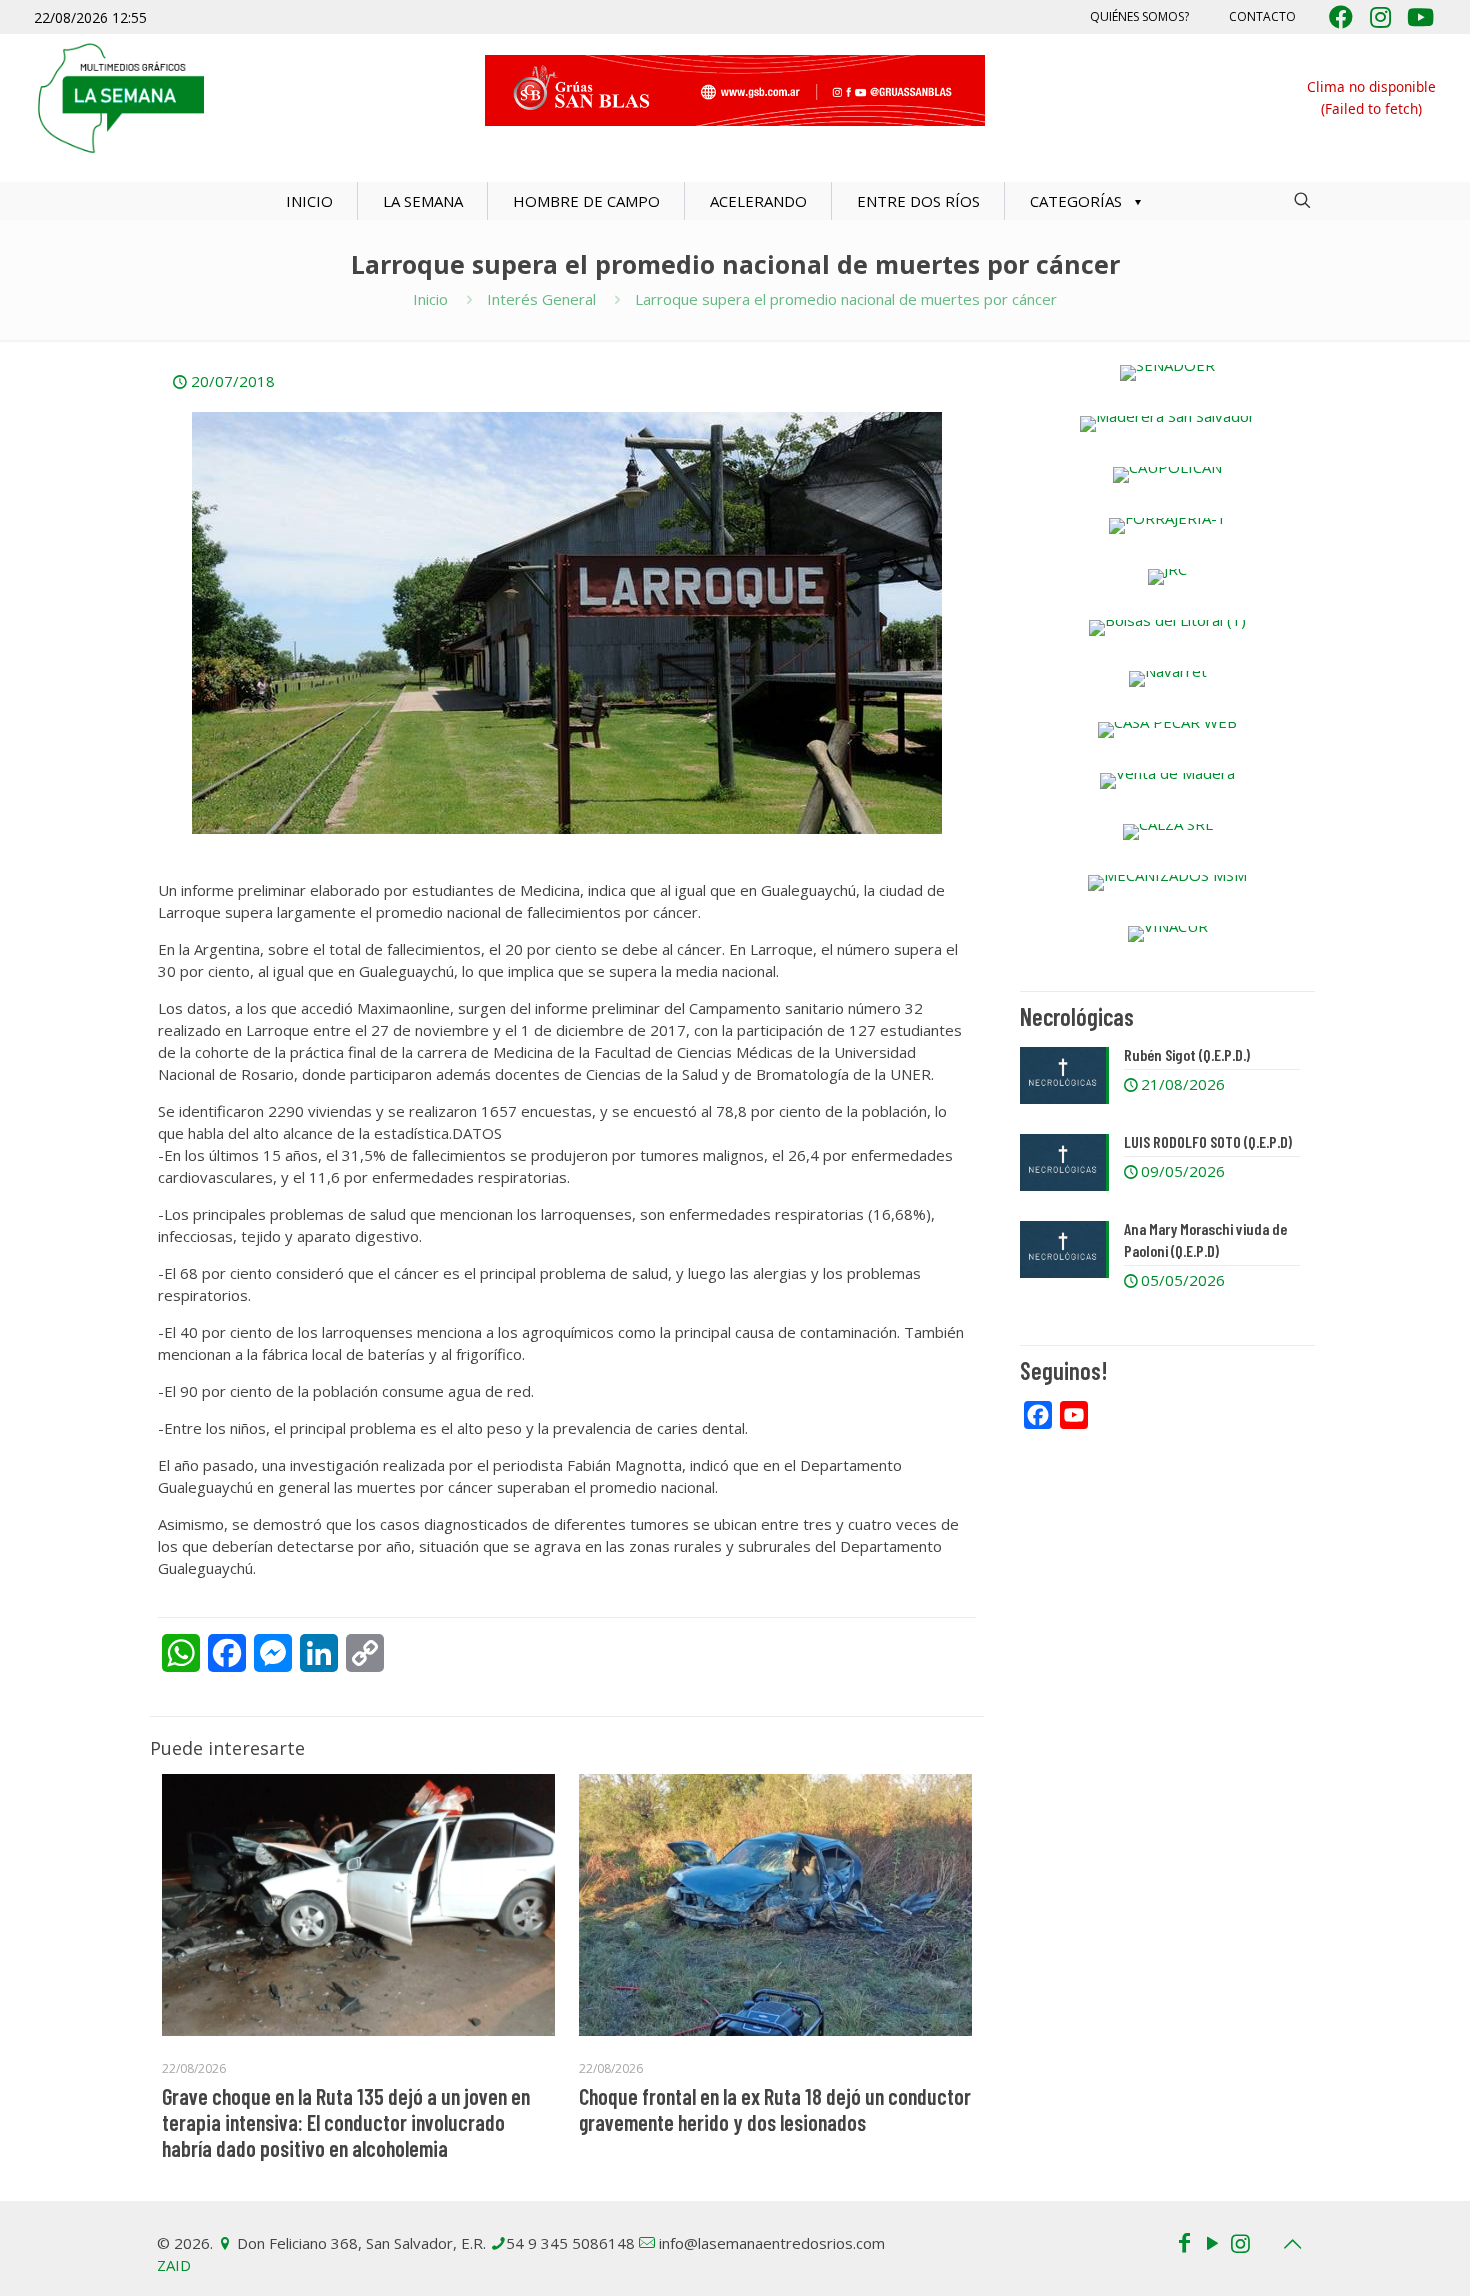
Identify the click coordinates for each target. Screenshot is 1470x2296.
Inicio (430, 299)
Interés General (541, 299)
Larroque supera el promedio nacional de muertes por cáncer (846, 299)
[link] (1167, 373)
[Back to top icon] (1292, 2244)
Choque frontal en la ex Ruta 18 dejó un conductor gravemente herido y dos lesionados (775, 2109)
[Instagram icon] (1240, 2242)
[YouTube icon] (1212, 2242)
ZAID (174, 2265)
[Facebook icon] (1184, 2242)
